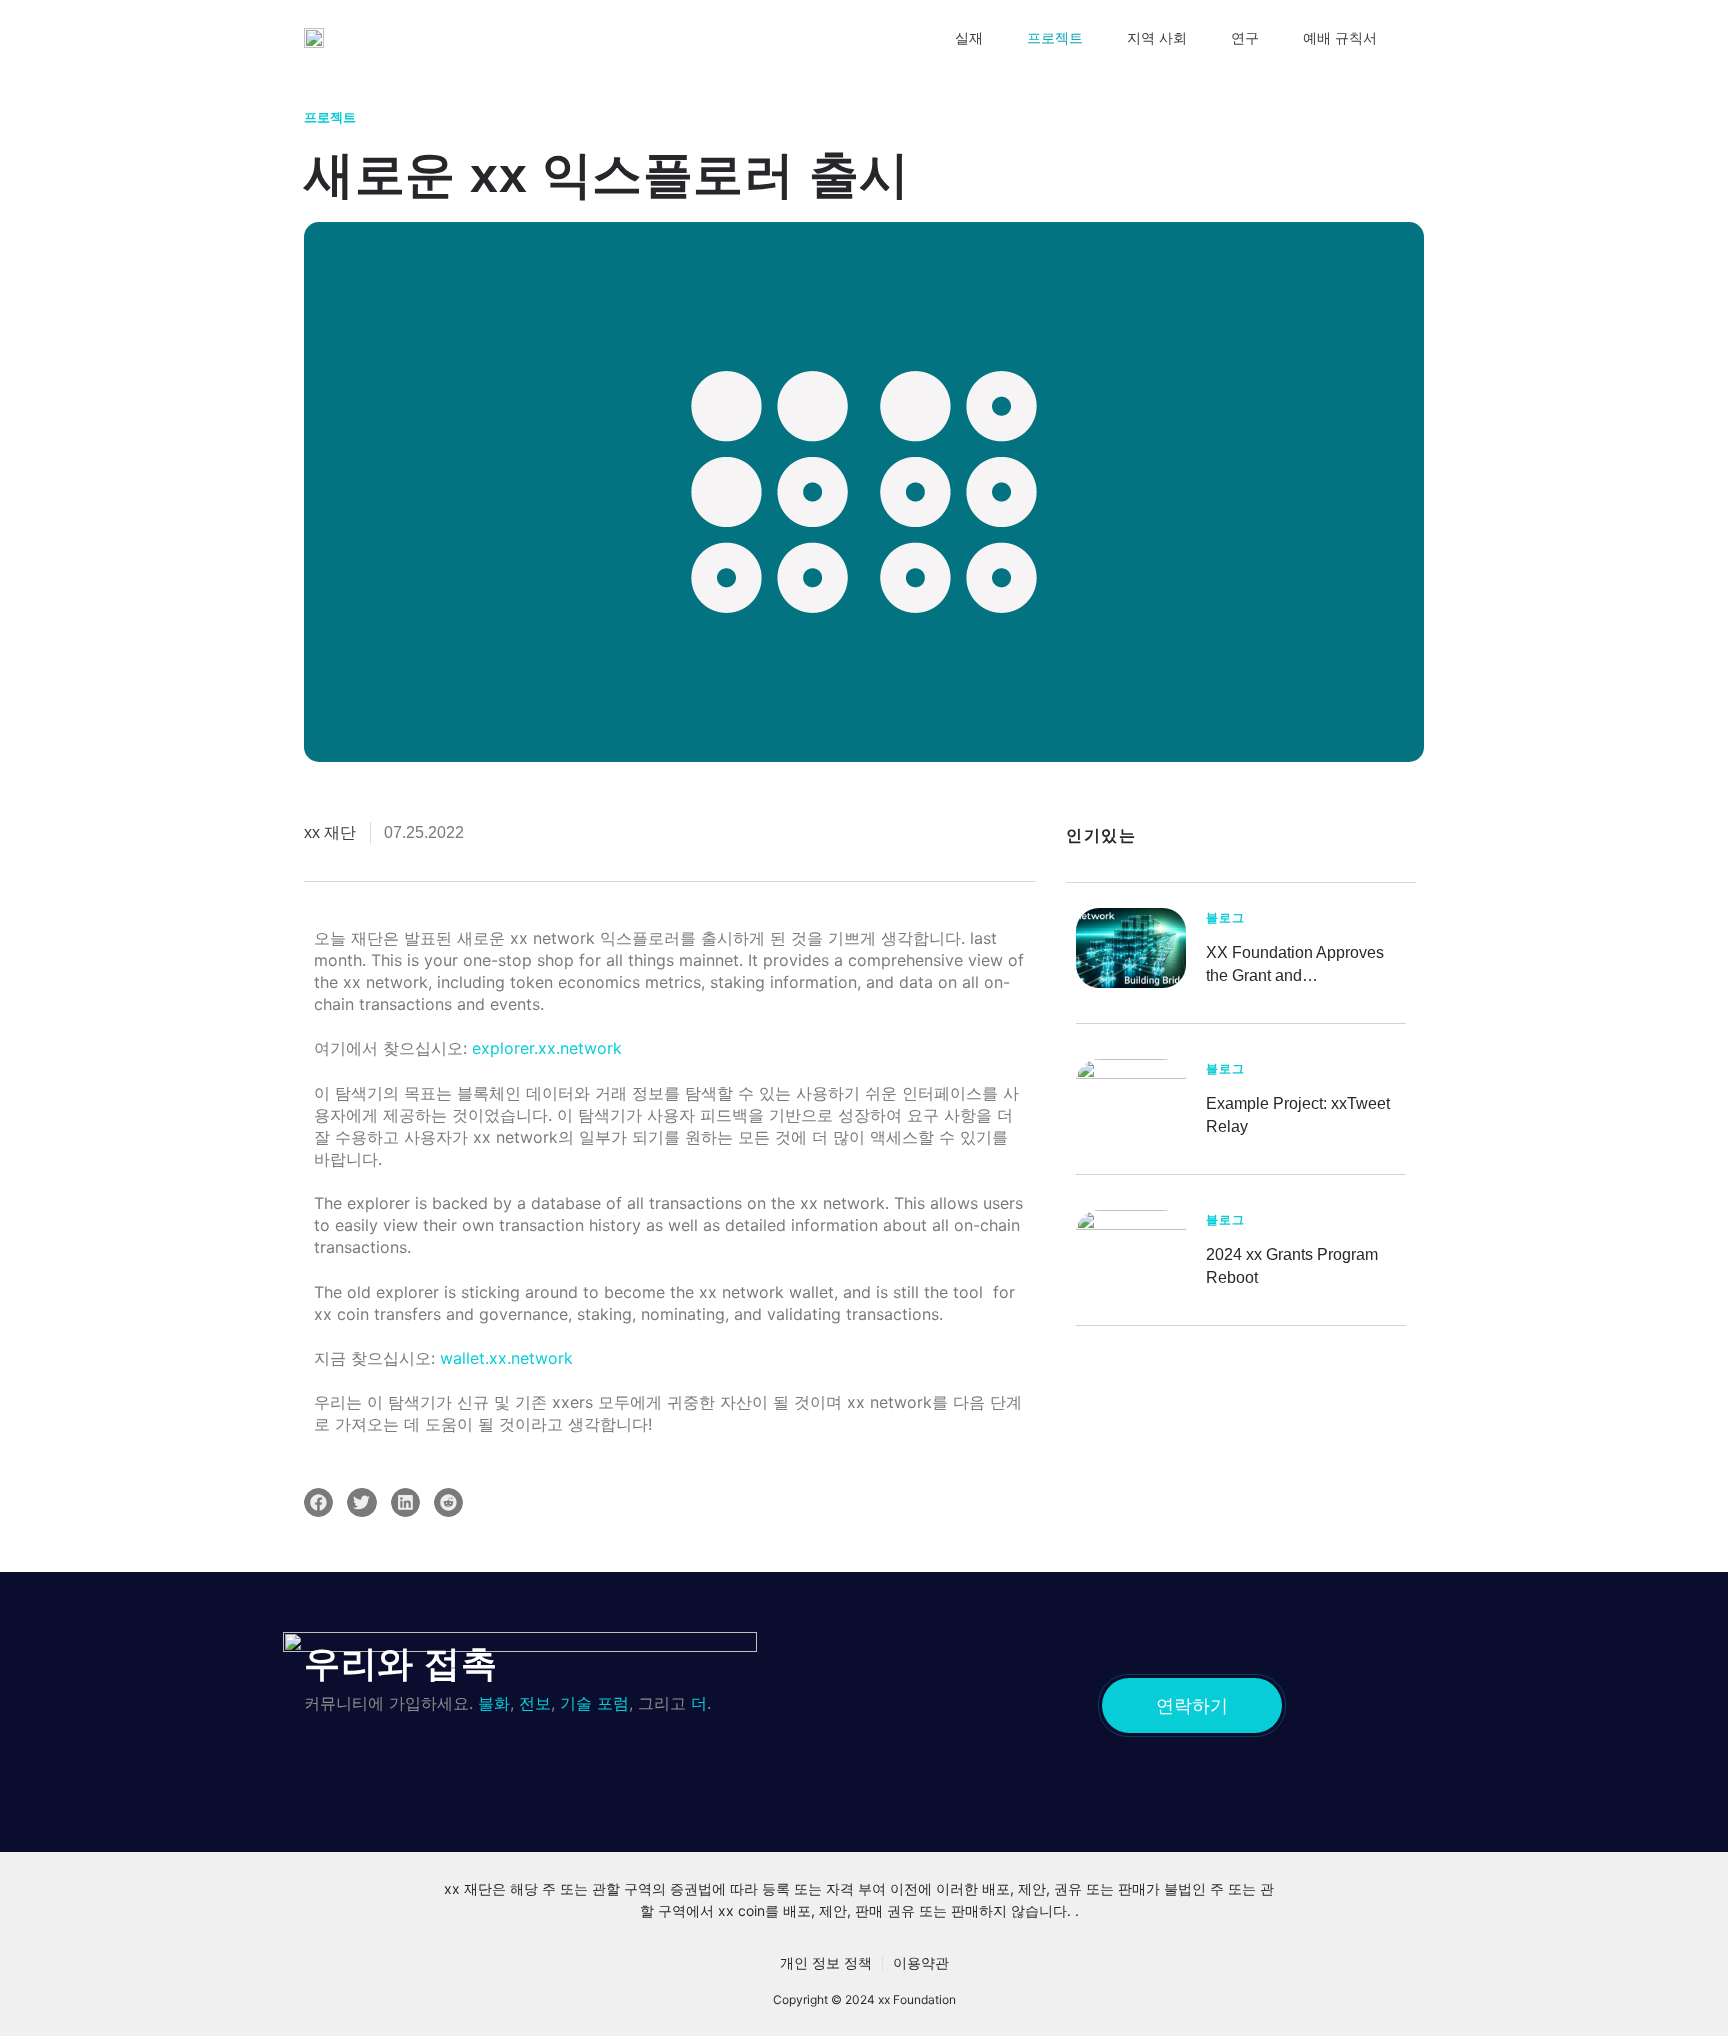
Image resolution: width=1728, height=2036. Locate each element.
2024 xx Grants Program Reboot (1292, 1266)
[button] (318, 1502)
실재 (969, 38)
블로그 (1225, 918)
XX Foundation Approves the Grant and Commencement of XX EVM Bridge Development (1305, 965)
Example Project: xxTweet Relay (1298, 1115)
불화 (494, 1703)
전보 (535, 1703)
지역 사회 (1157, 38)
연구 (1245, 38)
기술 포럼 (594, 1703)
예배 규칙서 (1340, 38)
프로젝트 (1055, 38)
